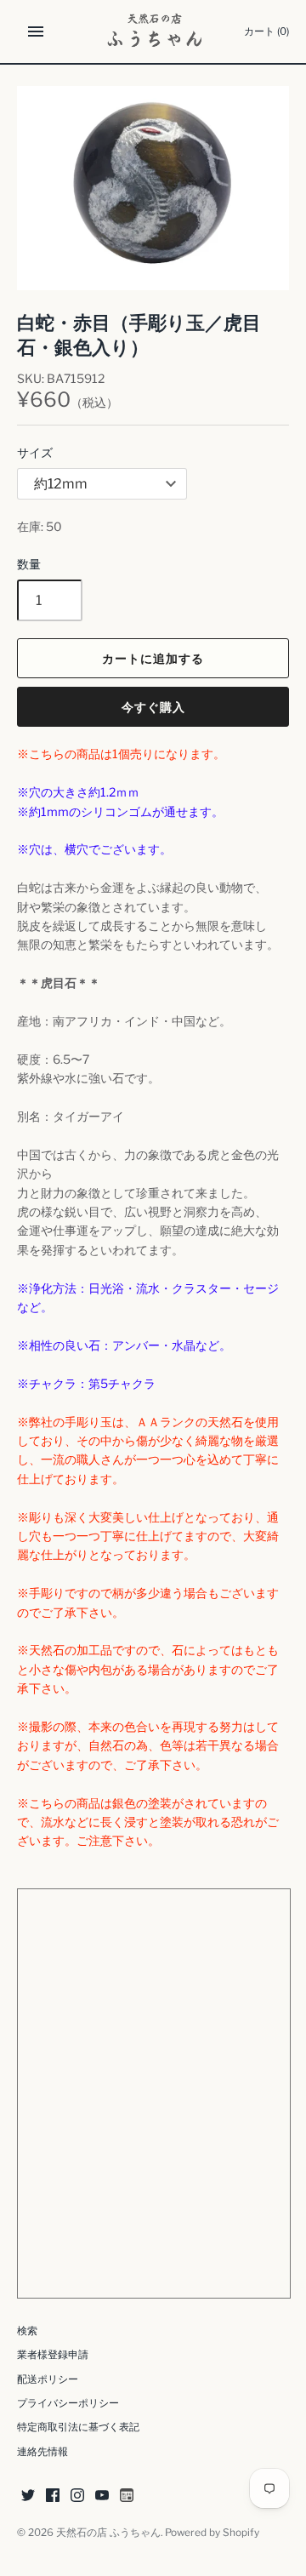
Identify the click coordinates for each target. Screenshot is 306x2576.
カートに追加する (153, 658)
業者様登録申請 (53, 2355)
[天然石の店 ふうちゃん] (153, 31)
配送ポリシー (48, 2379)
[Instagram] (77, 2496)
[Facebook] (53, 2496)
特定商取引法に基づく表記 (78, 2427)
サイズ (35, 452)
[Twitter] (28, 2496)
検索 (27, 2331)
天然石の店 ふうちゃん (108, 2533)
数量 (29, 564)
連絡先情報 (42, 2452)
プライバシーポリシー (68, 2403)
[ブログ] (127, 2496)
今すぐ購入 (153, 707)
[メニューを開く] (36, 31)
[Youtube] (102, 2496)
